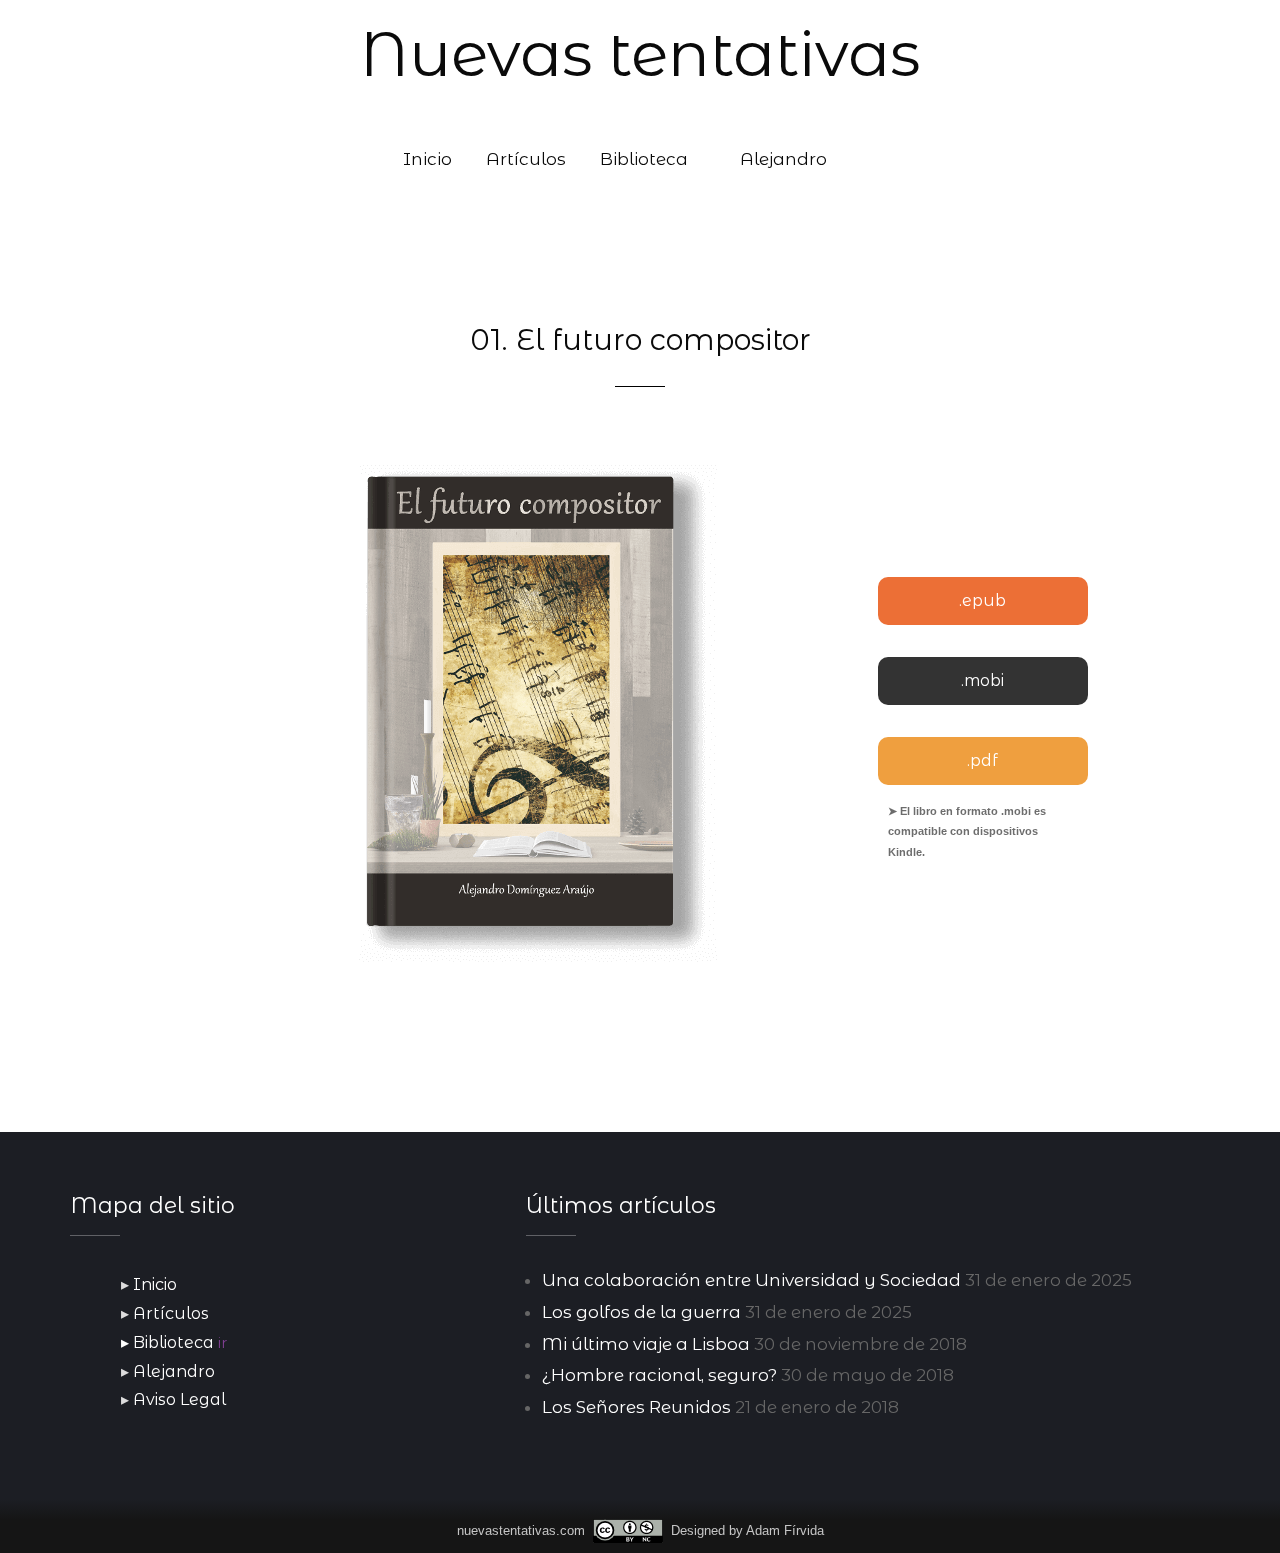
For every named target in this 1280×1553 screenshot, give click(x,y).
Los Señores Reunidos (636, 1407)
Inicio (427, 159)
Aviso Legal (179, 1399)
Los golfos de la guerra (641, 1312)
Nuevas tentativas (640, 54)
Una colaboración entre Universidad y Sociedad (751, 1280)
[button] (869, 159)
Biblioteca (644, 159)
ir (222, 1343)
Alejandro (783, 159)
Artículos (526, 159)
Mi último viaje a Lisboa (646, 1344)
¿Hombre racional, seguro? (659, 1375)
